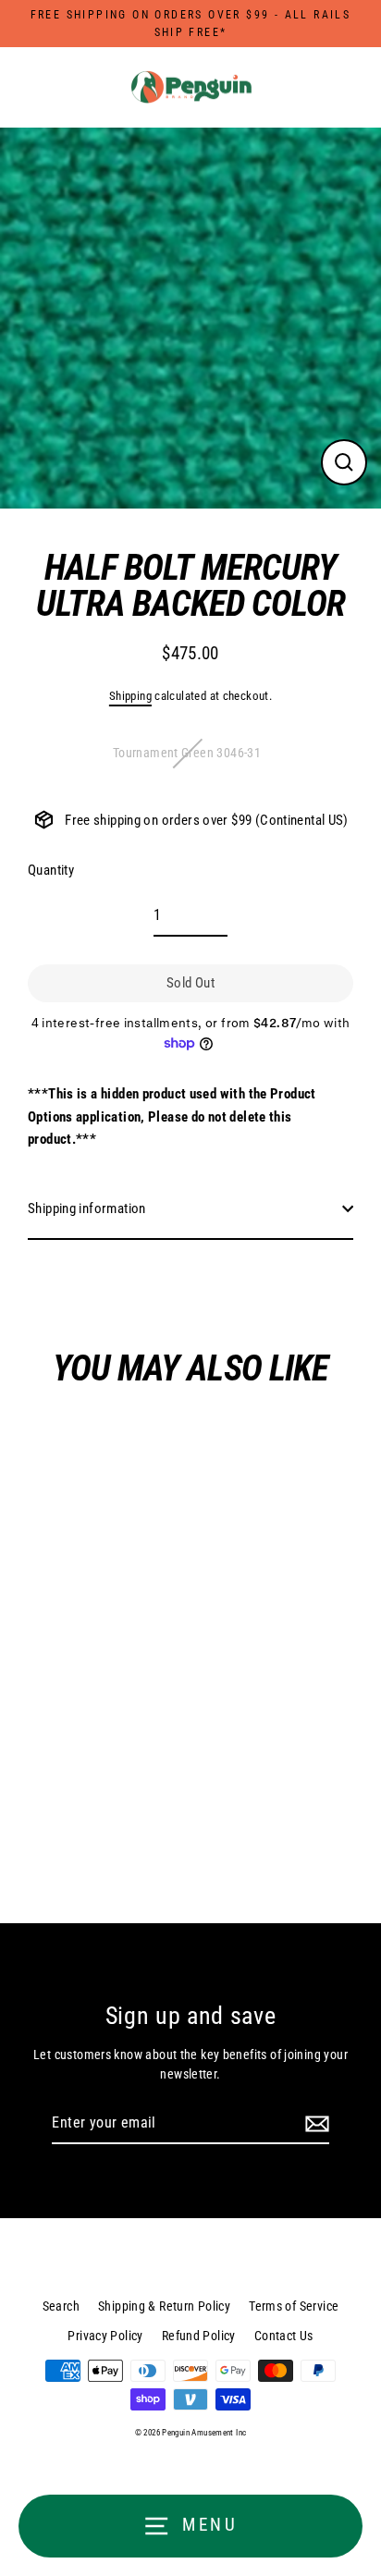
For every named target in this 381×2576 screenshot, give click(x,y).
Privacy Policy (105, 2336)
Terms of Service (294, 2306)
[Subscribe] (314, 2124)
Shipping (130, 696)
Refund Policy (199, 2336)
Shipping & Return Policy (164, 2306)
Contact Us (284, 2336)
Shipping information (87, 1208)
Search (61, 2306)
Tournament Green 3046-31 (187, 753)
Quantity (51, 870)
